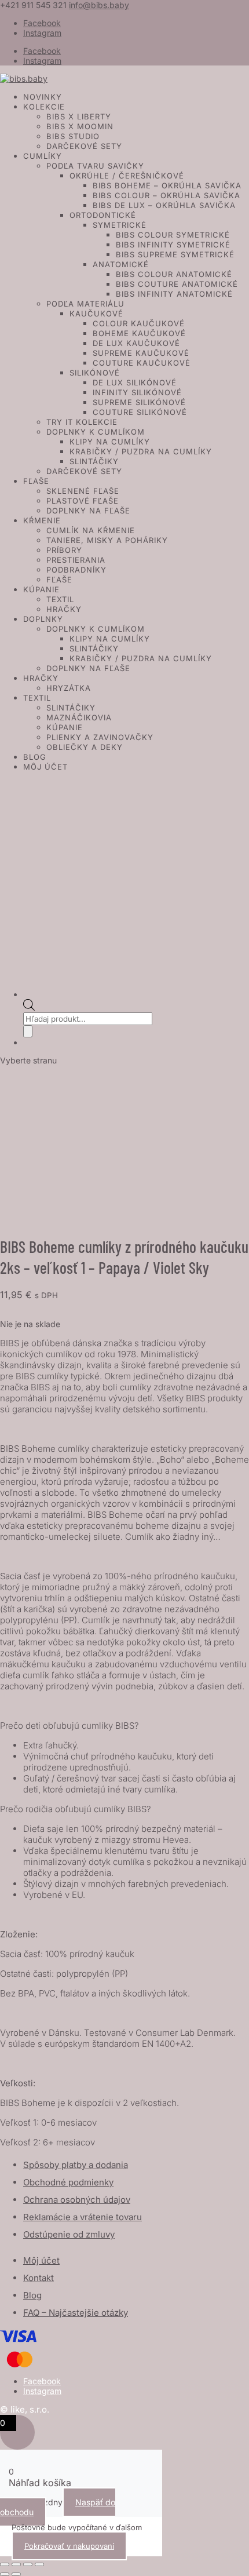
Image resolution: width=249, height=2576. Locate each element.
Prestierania (76, 560)
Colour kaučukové (139, 323)
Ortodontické (103, 215)
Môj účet (45, 767)
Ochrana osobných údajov (77, 2200)
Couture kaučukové (142, 363)
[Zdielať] (28, 2564)
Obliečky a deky (85, 747)
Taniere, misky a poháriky (107, 540)
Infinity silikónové (137, 392)
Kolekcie (44, 107)
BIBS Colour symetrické (173, 235)
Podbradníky (76, 570)
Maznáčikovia (79, 717)
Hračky (64, 609)
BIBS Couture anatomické (177, 284)
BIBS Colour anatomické (174, 274)
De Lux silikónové (135, 382)
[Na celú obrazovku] (16, 2564)
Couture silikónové (140, 412)
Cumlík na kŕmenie (91, 530)
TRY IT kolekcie (82, 422)
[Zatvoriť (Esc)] (39, 2564)
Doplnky (43, 619)
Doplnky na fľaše (88, 511)
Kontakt (39, 2278)
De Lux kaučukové (136, 343)
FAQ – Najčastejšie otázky (76, 2313)
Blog (35, 757)
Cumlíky (43, 156)
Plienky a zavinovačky (100, 737)
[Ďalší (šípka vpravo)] (16, 2574)
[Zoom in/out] (5, 2564)
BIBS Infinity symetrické (173, 245)
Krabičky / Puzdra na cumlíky (141, 451)
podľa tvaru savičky (95, 166)
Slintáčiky (94, 461)
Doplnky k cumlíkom (96, 432)
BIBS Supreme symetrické (175, 254)
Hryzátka (69, 688)
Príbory (64, 550)
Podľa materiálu (85, 304)
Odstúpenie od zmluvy (69, 2234)
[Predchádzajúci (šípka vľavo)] (5, 2574)
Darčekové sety (84, 146)
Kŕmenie (42, 520)
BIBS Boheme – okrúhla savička (167, 185)
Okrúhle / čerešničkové (127, 176)
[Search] (28, 1031)
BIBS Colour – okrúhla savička (166, 195)
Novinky (43, 97)
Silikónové (95, 373)
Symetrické (120, 225)
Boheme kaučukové (139, 333)
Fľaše (36, 481)
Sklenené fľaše (83, 491)
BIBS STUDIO (73, 136)
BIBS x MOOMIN (80, 126)
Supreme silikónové (139, 402)
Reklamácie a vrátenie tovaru (83, 2217)
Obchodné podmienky (68, 2182)
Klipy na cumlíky (110, 442)
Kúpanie (41, 589)
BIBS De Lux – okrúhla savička (164, 205)
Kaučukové (96, 314)
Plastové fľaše (83, 501)
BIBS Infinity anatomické (174, 294)
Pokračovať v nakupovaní (69, 2546)
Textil (60, 599)
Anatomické (121, 264)
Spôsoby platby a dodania (76, 2165)
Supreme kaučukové (141, 353)
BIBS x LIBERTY (79, 116)
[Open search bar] (29, 1008)
